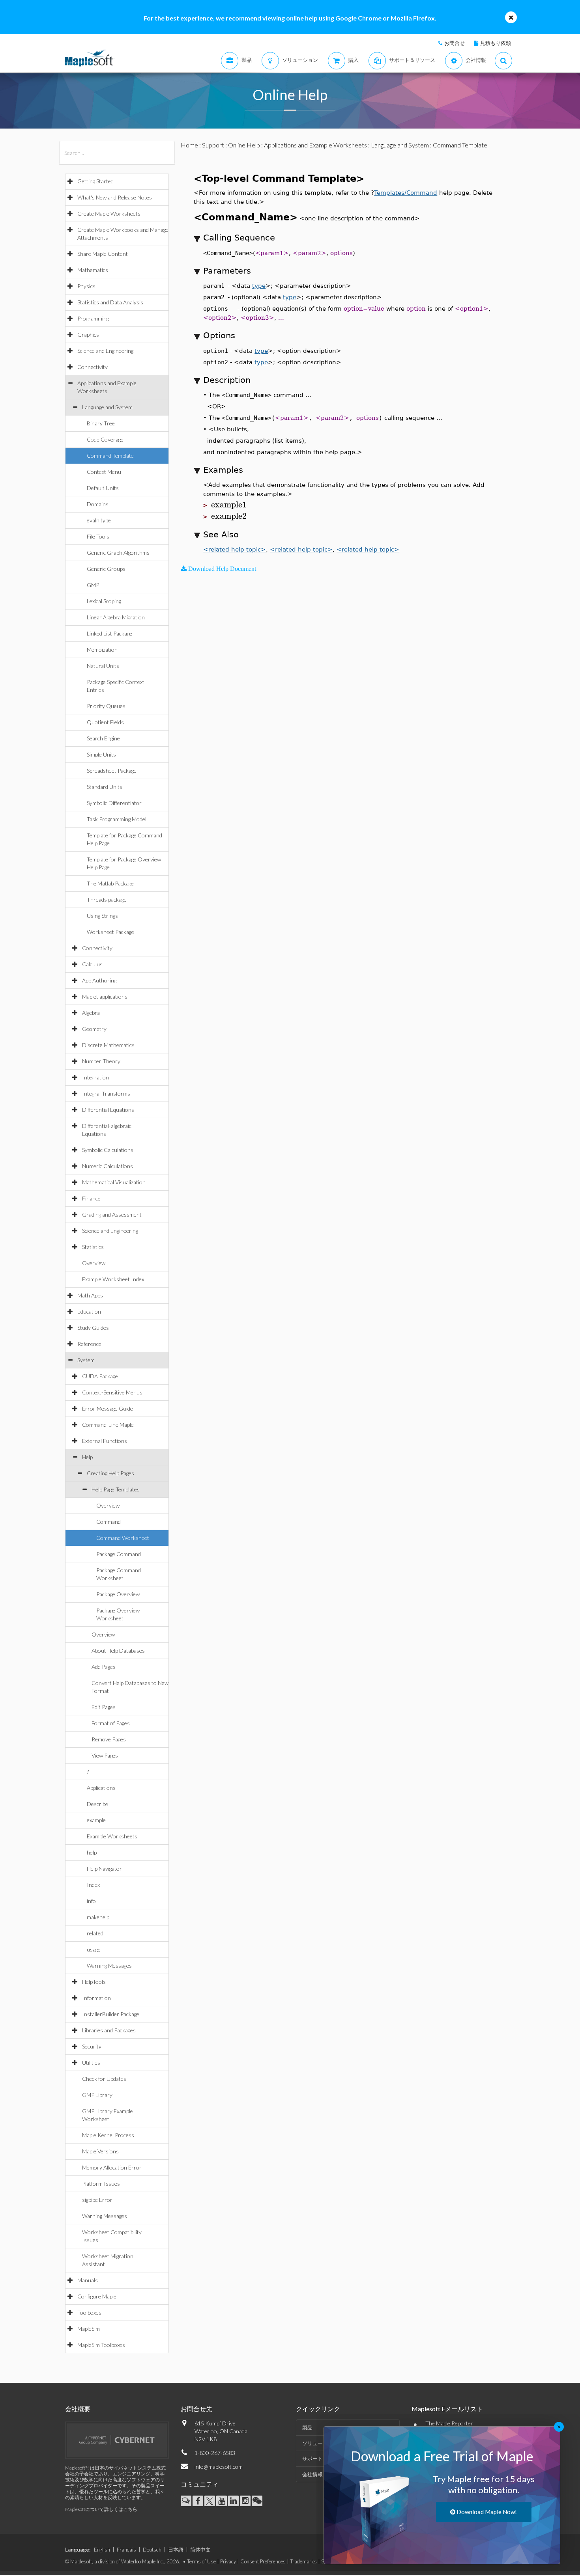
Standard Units (105, 787)
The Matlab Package (110, 883)
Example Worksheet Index (113, 1279)
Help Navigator (104, 1869)
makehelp (98, 1917)
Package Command (119, 1554)
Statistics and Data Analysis (110, 302)
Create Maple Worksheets (109, 213)
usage (94, 1949)
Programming (93, 318)
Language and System (107, 407)
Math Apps (90, 1295)
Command (109, 1522)
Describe (97, 1804)
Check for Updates (104, 2079)
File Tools (98, 536)
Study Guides (93, 1328)
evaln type (99, 520)
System (86, 1360)
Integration (95, 1077)
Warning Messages (109, 1966)
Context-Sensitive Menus (112, 1392)
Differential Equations (108, 1110)
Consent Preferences (263, 2561)
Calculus (92, 964)
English (102, 2550)
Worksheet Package (110, 932)
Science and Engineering (105, 351)
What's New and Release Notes (115, 197)
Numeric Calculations (108, 1166)
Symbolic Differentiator (114, 803)
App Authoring (99, 980)
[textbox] (229, 505)
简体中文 (200, 2550)
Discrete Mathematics (108, 1045)
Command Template (110, 456)
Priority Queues (106, 706)
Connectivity (93, 367)
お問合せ (455, 43)
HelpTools (94, 1982)
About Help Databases (118, 1651)
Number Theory (101, 1061)
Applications (101, 1788)
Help (87, 1457)
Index (93, 1885)
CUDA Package (100, 1376)
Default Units (103, 488)
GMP (93, 585)
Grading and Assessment (112, 1214)
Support (213, 145)
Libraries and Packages (109, 2030)
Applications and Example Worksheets (315, 145)
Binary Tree (101, 423)
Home (189, 145)
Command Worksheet (123, 1538)
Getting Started (95, 181)
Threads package (107, 899)
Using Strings (102, 916)
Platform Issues (101, 2184)
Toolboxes (89, 2312)
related (95, 1933)
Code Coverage (105, 439)
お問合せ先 (196, 2409)
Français (126, 2550)
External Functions (105, 1441)
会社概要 (78, 2409)
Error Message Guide (108, 1408)
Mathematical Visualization (114, 1182)
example (96, 1820)
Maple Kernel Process (108, 2135)
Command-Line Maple (108, 1425)
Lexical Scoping (104, 601)
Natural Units (103, 666)
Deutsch (152, 2550)
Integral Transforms (106, 1093)
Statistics (93, 1247)
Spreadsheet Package (112, 771)
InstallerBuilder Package (111, 2014)
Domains (98, 504)
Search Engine (103, 738)
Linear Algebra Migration (116, 617)
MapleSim (89, 2329)
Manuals (88, 2280)
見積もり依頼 (496, 43)
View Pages (105, 1755)
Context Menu (104, 472)
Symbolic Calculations (108, 1150)
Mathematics (93, 270)
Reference (89, 1344)
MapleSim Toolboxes (101, 2345)
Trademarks (303, 2561)
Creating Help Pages (110, 1473)
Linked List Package (109, 633)
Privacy (228, 2561)
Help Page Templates (116, 1489)
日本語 (176, 2550)
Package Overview (118, 1594)
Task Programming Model (117, 819)
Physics (86, 286)
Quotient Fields (105, 722)
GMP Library (97, 2095)
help (92, 1852)
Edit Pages (104, 1707)
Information (96, 1998)
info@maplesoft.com (219, 2467)
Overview (94, 1263)
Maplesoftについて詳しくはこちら (101, 2509)
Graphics (88, 335)
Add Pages (104, 1667)
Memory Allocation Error (112, 2167)
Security (92, 2046)
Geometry (94, 1029)
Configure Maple (97, 2296)
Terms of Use (201, 2561)
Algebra (91, 1013)
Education (89, 1311)
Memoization (102, 650)
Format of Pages (111, 1723)
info (91, 1901)
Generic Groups (106, 569)
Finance (91, 1198)
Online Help (244, 145)
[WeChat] (257, 2501)
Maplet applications (105, 996)
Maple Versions (100, 2151)
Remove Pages (109, 1739)
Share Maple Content (103, 254)
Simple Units (101, 754)
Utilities (91, 2062)
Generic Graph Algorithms (118, 553)
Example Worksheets (112, 1836)
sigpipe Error (97, 2200)
